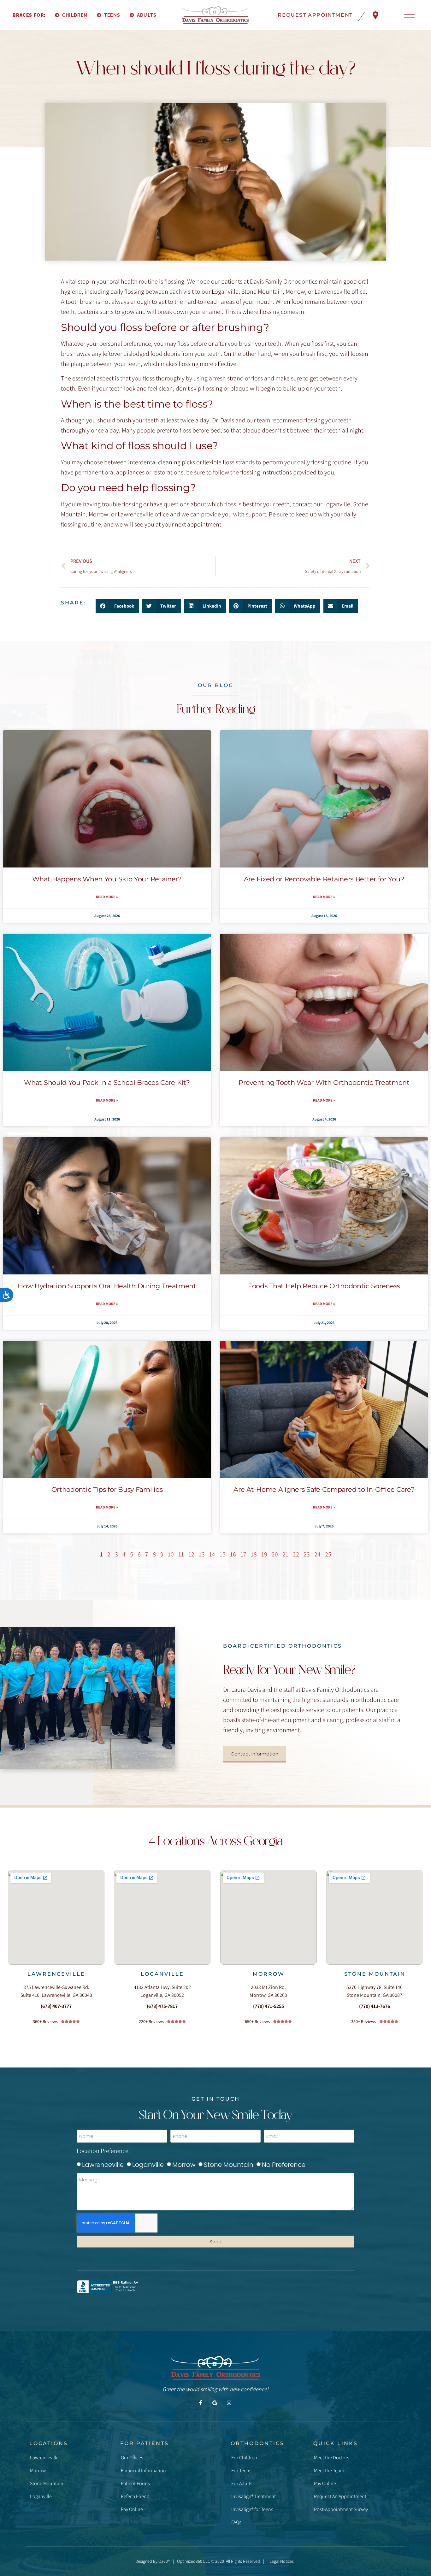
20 (275, 1554)
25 (328, 1554)
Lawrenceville (56, 1974)
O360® (164, 2561)
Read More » (107, 897)
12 (191, 1554)
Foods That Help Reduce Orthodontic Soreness (324, 1286)
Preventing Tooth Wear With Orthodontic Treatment (324, 1082)
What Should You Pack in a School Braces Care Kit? (107, 1082)
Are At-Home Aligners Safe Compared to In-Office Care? (324, 1489)
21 (285, 1554)
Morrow (268, 1974)
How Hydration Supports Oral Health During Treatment (107, 1286)
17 (243, 1554)
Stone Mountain (375, 1974)
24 (317, 1554)
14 (212, 1554)
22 (296, 1554)
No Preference (284, 2165)
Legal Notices (282, 2561)
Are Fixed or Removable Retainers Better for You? (324, 879)
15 (223, 1554)
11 (181, 1554)
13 (202, 1554)
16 (233, 1554)
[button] (117, 606)
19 (264, 1554)
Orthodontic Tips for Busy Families (107, 1489)
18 (254, 1554)
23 (307, 1554)
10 (171, 1554)
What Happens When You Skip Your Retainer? (107, 879)
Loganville (162, 1974)
